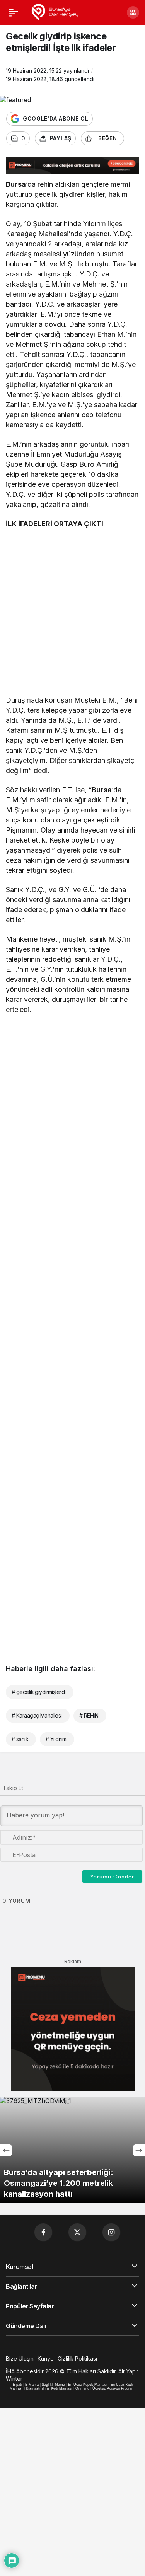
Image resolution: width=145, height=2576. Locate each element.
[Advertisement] (72, 614)
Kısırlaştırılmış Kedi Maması (49, 2388)
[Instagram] (111, 2232)
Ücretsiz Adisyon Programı (114, 2388)
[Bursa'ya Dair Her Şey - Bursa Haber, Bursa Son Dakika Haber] (55, 12)
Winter (14, 2379)
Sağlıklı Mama (53, 2385)
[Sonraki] (139, 2150)
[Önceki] (6, 2150)
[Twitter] (77, 2232)
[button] (133, 12)
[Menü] (14, 12)
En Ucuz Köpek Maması (88, 2385)
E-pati (17, 2385)
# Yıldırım (56, 1739)
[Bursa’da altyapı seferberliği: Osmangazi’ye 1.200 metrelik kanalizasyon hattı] (72, 2150)
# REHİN (89, 1715)
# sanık (20, 1739)
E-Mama (32, 2385)
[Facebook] (43, 2232)
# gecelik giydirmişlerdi (39, 1692)
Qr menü (82, 2388)
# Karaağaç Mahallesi (37, 1715)
